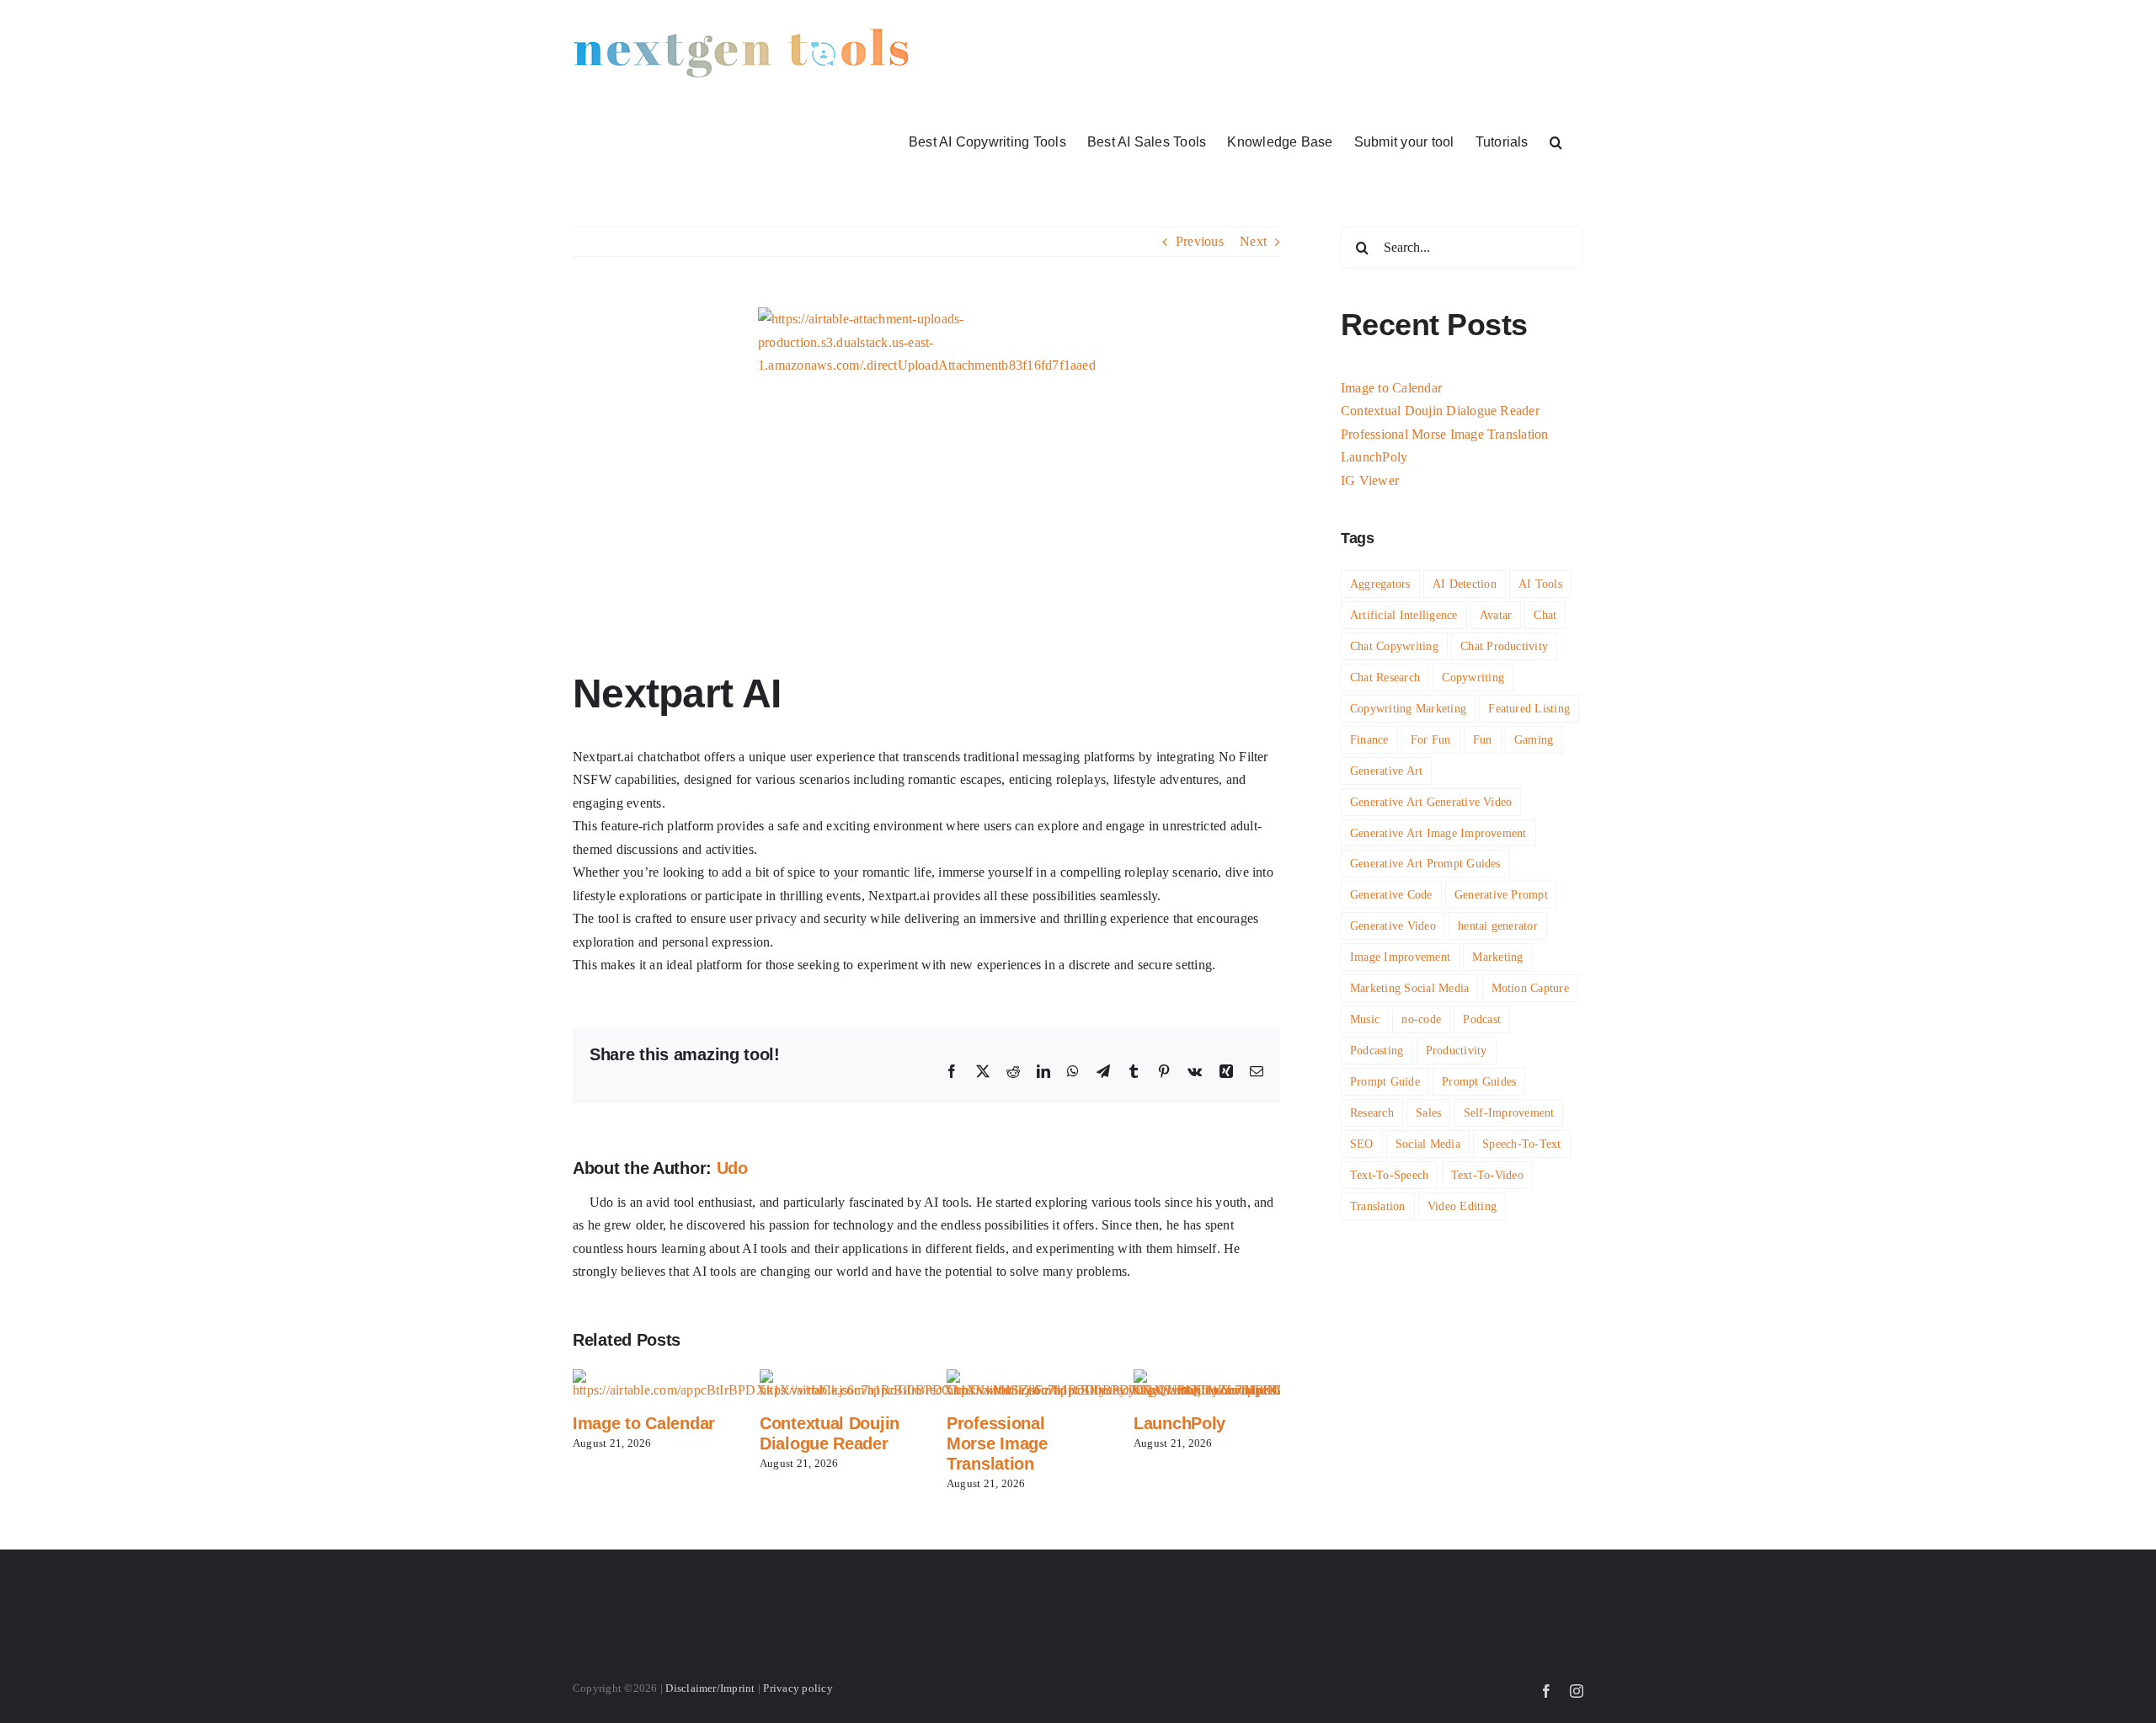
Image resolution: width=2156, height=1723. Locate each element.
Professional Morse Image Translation (997, 1443)
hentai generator (1498, 926)
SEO (1362, 1144)
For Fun (1431, 739)
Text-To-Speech (1389, 1175)
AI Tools (1540, 584)
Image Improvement (1400, 957)
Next (1253, 241)
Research (1372, 1112)
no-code (1421, 1019)
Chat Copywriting (1394, 646)
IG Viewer (1370, 480)
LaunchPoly (1179, 1423)
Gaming (1534, 739)
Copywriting (1473, 677)
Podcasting (1377, 1050)
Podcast (1482, 1019)
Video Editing (1462, 1206)
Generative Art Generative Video (1431, 802)
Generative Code (1391, 894)
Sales (1428, 1112)
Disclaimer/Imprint (710, 1688)
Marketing (1497, 957)
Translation (1378, 1206)
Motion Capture (1530, 988)
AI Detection (1465, 584)
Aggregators (1380, 584)
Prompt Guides (1479, 1081)
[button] (1556, 141)
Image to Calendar (644, 1423)
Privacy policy (798, 1688)
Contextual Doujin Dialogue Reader (1440, 411)
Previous (1200, 241)
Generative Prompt (1501, 894)
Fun (1483, 739)
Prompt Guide (1385, 1081)
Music (1365, 1019)
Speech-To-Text (1521, 1144)
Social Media (1428, 1144)
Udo (732, 1168)
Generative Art (1386, 771)
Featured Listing (1529, 708)
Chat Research (1385, 677)
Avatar (1496, 615)
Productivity (1457, 1050)
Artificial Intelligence (1404, 615)
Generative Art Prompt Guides (1425, 863)
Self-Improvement (1509, 1112)
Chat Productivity (1504, 646)
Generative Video (1393, 926)
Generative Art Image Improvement (1438, 833)
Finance (1369, 739)
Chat (1545, 615)
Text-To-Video (1487, 1175)
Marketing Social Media (1409, 988)
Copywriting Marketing (1408, 708)
